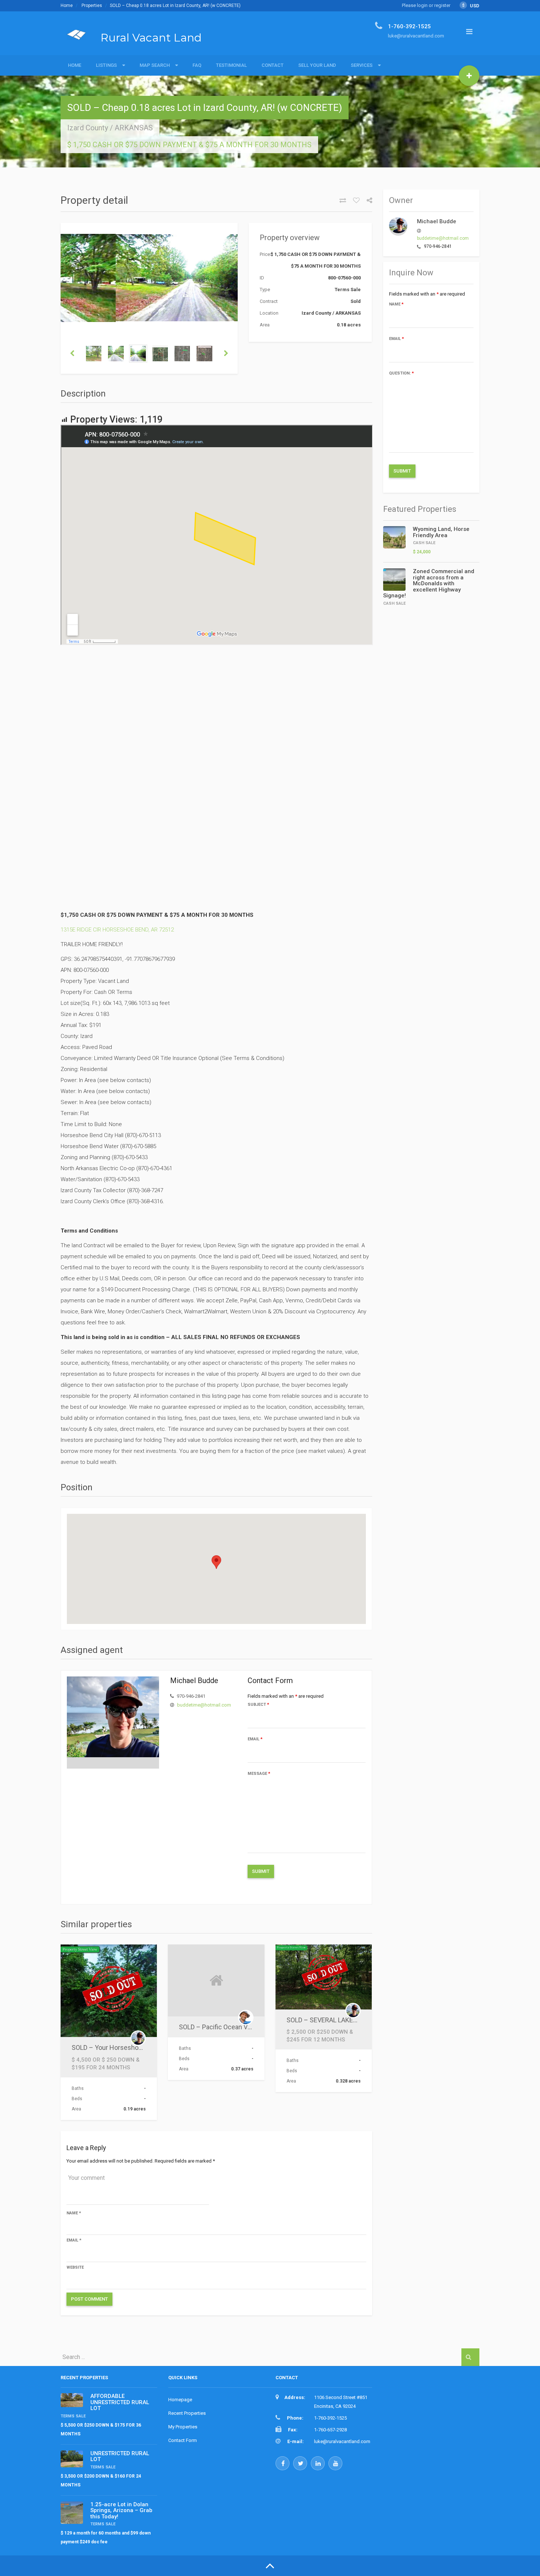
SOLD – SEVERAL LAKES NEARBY (335, 2020)
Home (67, 6)
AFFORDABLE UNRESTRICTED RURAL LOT (120, 2402)
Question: (402, 373)
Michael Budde (437, 221)
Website (75, 2267)
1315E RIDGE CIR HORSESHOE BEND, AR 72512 (117, 930)
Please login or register (426, 5)
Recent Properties (187, 2413)
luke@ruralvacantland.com (342, 2441)
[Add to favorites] (354, 200)
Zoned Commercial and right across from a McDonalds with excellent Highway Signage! (429, 583)
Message (259, 1774)
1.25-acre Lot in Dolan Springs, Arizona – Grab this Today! (121, 2510)
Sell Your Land (317, 65)
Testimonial (231, 65)
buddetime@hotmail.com (204, 1705)
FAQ (197, 65)
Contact (273, 65)
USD (471, 6)
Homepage (180, 2400)
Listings (106, 65)
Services (362, 65)
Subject (258, 1705)
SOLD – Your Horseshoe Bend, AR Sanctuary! (137, 2047)
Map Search (155, 65)
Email (255, 1739)
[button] (216, 1562)
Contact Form (183, 2440)
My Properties (183, 2427)
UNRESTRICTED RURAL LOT (120, 2456)
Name (74, 2213)
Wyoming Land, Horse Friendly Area (441, 532)
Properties (92, 6)
